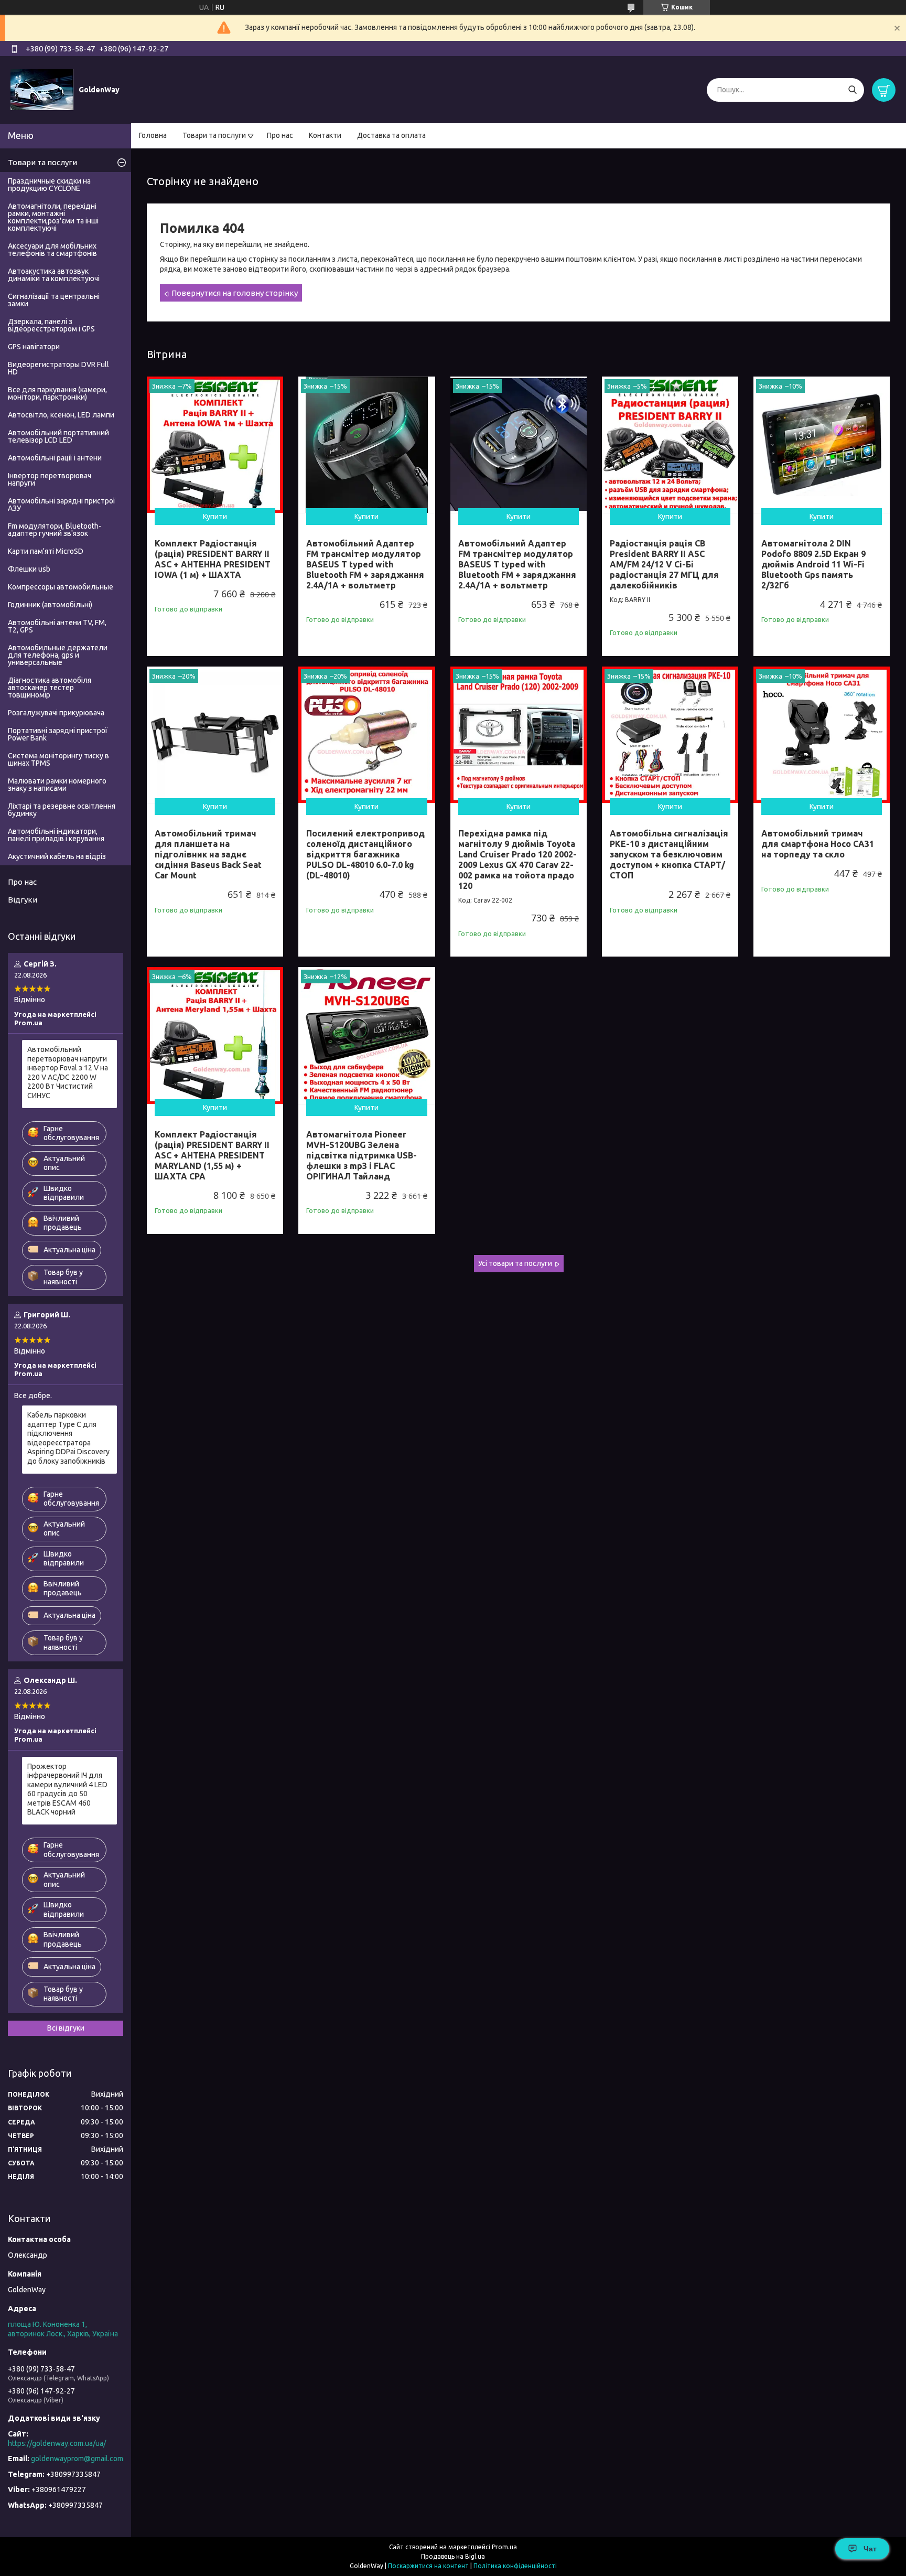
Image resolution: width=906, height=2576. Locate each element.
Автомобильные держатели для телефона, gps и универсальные (58, 655)
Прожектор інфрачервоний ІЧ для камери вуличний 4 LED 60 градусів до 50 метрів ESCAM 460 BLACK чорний (67, 1789)
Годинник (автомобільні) (50, 605)
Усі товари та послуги (515, 1263)
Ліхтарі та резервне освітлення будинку (62, 810)
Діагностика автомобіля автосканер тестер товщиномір (50, 688)
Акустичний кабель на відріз (57, 856)
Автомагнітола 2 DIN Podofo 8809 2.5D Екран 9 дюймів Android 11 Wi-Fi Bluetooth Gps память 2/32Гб (813, 564)
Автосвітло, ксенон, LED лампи (61, 415)
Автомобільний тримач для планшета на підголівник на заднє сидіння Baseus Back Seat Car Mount (208, 854)
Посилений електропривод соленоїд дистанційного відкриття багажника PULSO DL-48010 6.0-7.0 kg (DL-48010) (365, 854)
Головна (153, 135)
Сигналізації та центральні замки (54, 300)
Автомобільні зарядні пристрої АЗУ (62, 505)
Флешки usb (29, 569)
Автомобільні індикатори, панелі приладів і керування (56, 835)
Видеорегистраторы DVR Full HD (58, 368)
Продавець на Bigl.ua (453, 2556)
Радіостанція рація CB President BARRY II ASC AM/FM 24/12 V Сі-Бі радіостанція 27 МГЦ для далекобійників (664, 564)
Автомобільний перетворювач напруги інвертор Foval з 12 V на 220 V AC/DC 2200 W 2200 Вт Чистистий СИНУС (68, 1072)
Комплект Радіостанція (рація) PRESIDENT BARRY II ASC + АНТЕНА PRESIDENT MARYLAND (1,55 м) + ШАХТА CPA (212, 1155)
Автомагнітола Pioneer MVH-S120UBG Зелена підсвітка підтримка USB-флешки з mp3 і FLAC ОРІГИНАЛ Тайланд (362, 1155)
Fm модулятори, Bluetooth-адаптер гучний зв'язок (55, 530)
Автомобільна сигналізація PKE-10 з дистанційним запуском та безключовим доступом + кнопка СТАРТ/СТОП (669, 854)
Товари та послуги (214, 135)
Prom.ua (504, 2547)
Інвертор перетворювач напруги (50, 479)
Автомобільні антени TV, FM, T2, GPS (57, 626)
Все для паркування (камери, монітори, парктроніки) (57, 393)
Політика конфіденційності (515, 2566)
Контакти (325, 135)
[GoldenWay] (42, 89)
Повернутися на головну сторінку (235, 293)
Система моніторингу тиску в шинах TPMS (58, 759)
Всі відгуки (66, 2028)
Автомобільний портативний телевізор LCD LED (58, 436)
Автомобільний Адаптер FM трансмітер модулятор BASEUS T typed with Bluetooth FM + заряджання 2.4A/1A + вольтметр (365, 564)
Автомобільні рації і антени (55, 458)
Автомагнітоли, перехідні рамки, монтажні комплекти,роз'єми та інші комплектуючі (53, 217)
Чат (870, 2549)
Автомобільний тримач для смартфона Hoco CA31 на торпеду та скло (818, 844)
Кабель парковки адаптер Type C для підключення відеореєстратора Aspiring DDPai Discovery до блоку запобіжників (68, 1438)
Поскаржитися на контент (428, 2566)
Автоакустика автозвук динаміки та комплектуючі (54, 275)
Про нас (280, 135)
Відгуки (23, 900)
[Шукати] (852, 90)
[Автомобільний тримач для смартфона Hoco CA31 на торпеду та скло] (822, 735)
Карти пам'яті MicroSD (46, 551)
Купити (215, 517)
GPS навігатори (34, 347)
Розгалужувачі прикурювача (56, 713)
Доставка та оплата (391, 135)
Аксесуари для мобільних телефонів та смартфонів (52, 250)
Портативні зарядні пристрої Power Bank (58, 734)
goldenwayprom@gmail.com (77, 2459)
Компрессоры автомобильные (61, 587)
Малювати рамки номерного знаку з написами (57, 785)
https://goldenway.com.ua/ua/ (57, 2443)
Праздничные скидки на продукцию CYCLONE (49, 185)
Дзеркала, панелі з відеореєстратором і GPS (51, 325)
